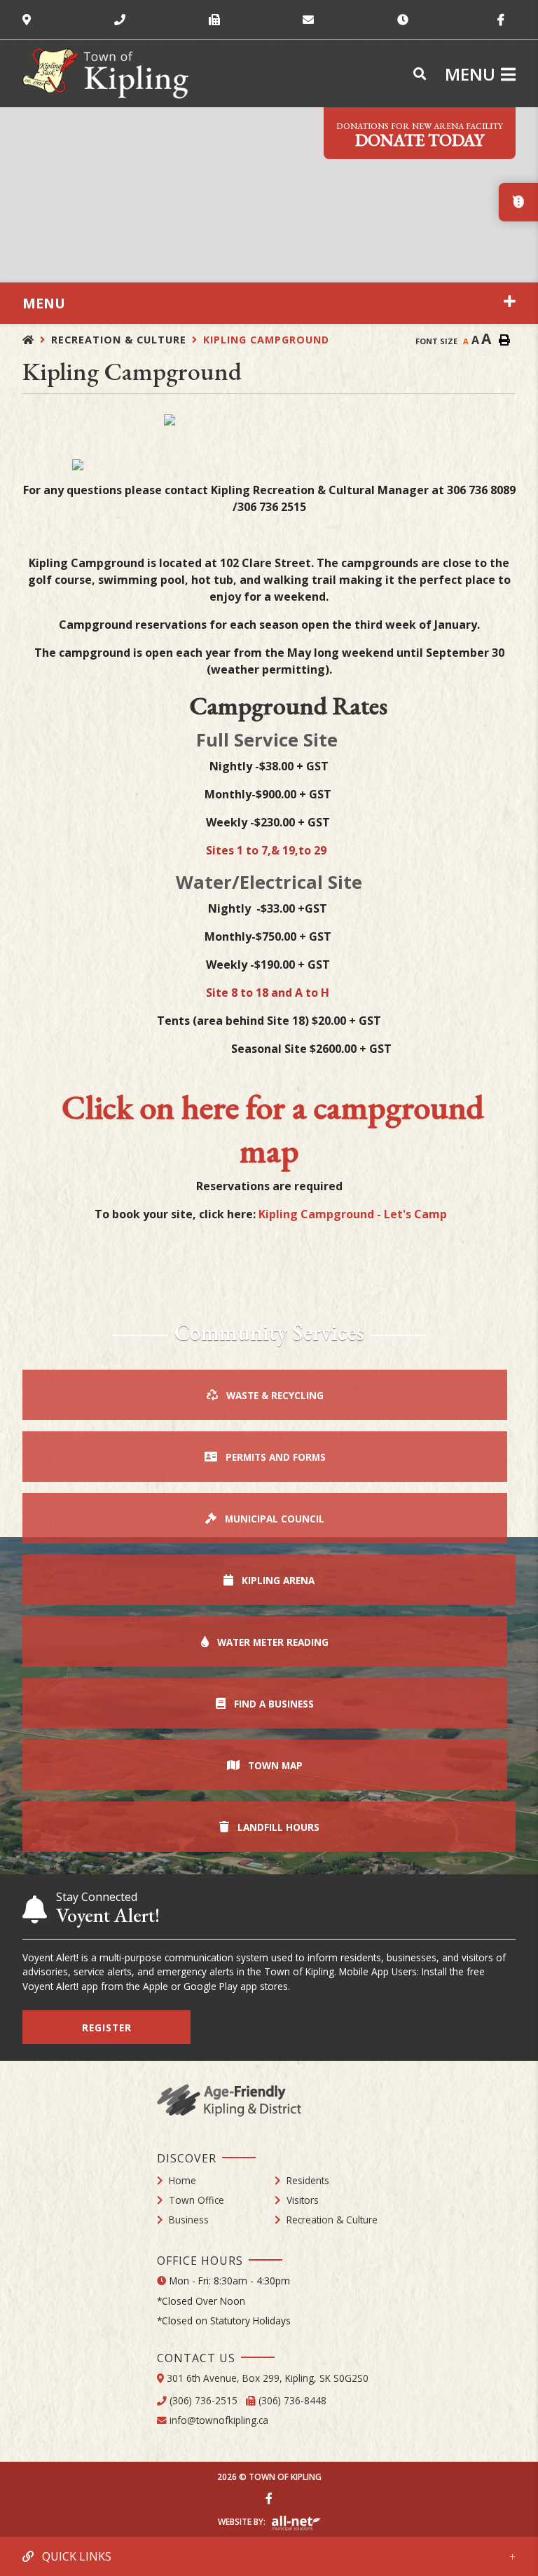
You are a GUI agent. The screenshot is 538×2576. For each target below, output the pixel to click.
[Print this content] (504, 340)
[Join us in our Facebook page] (269, 2498)
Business (189, 2220)
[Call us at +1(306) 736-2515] (161, 20)
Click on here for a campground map (273, 1129)
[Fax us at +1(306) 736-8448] (256, 20)
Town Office (196, 2200)
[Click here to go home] (37, 340)
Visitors (303, 2200)
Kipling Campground (266, 340)
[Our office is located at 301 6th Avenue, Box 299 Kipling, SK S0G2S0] (68, 20)
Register (107, 2028)
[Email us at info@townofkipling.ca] (350, 20)
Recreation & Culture (119, 340)
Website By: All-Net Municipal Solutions (296, 2523)
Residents (308, 2180)
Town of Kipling (105, 74)
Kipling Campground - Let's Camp (354, 1214)
